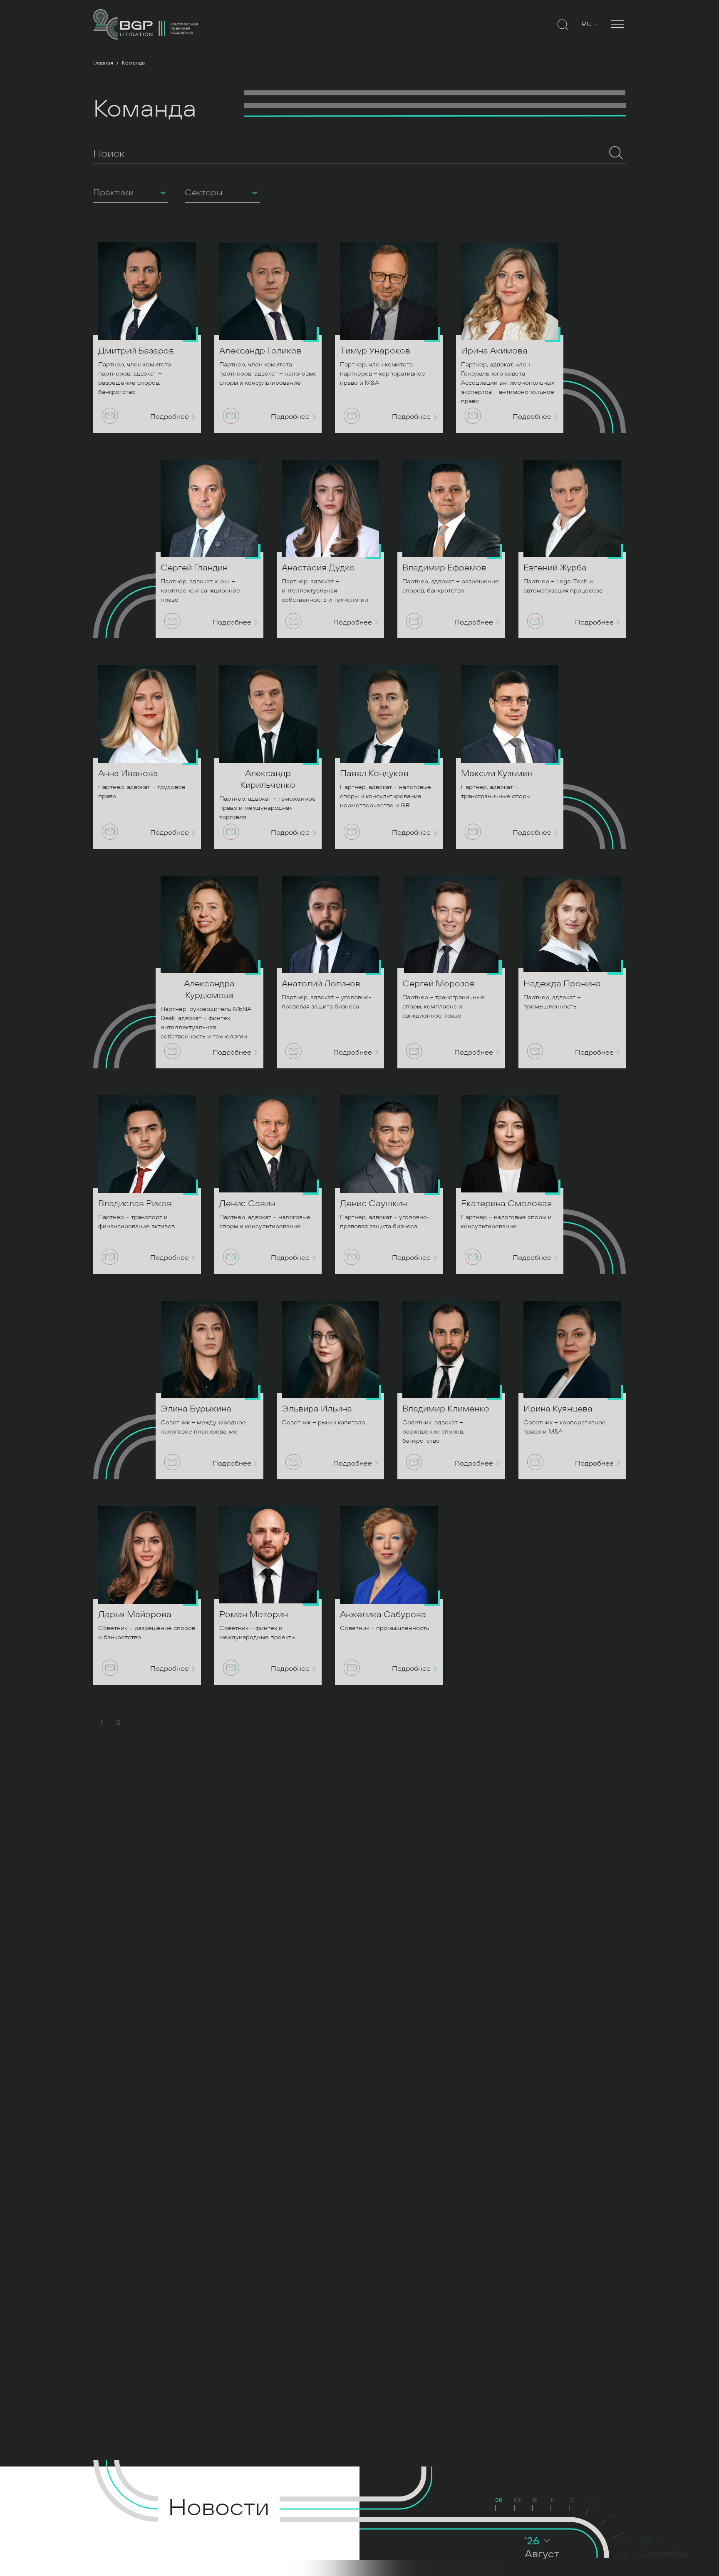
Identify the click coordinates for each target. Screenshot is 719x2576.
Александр (260, 351)
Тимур (375, 351)
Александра (209, 989)
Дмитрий (136, 351)
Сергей (194, 568)
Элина (196, 1409)
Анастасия (318, 568)
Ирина (494, 351)
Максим (497, 773)
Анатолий (321, 984)
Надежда (562, 984)
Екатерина (507, 1203)
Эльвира (317, 1409)
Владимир (444, 568)
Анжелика (383, 1614)
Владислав (135, 1203)
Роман (254, 1614)
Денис (247, 1203)
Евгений (555, 568)
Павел (374, 773)
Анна (128, 773)
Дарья (135, 1614)
